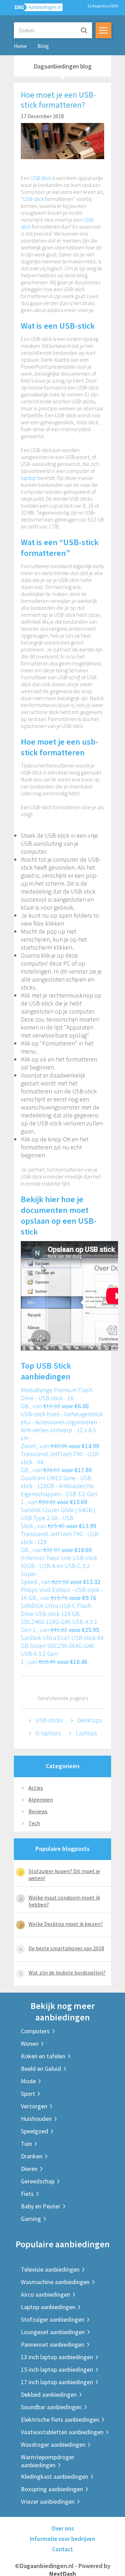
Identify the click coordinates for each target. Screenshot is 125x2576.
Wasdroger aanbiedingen (53, 2444)
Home (20, 46)
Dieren (29, 2169)
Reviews (38, 1811)
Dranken (32, 2156)
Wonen (30, 2044)
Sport (28, 2094)
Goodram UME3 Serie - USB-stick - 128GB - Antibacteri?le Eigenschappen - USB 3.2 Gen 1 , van (59, 1490)
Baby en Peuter (41, 2206)
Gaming (31, 2219)
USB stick (41, 178)
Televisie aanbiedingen (50, 2269)
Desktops (90, 1720)
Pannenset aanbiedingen (53, 2344)
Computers (35, 2031)
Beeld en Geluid (41, 2069)
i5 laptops (48, 1733)
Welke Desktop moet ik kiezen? (66, 1924)
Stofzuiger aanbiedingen (53, 2319)
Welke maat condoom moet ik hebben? (64, 1901)
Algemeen (41, 1799)
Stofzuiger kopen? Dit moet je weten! (64, 1874)
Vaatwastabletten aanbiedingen (62, 2432)
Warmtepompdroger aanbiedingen (48, 2461)
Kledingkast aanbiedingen (55, 2476)
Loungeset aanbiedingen (53, 2332)
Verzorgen (34, 2106)
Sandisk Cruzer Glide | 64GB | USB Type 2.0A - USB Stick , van (59, 1518)
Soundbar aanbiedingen (51, 2407)
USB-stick (34, 199)
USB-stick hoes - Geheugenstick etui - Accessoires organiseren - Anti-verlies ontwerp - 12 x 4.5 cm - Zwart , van (62, 1430)
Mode (28, 2081)
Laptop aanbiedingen (48, 2307)
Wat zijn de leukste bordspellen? (67, 1972)
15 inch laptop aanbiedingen (57, 2369)
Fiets (27, 2194)
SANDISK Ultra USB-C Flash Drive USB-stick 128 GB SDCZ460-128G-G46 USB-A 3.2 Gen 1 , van (60, 1618)
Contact (62, 2549)
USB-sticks (49, 1720)
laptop (28, 478)
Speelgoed (35, 2131)
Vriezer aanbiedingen (48, 2501)
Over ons (63, 2528)
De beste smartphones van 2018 (66, 1948)
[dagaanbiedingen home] (35, 9)
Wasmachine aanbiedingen (55, 2282)
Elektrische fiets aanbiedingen (60, 2419)
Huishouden (36, 2119)
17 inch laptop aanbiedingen (57, 2382)
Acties (36, 1788)
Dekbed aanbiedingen (49, 2394)
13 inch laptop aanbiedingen (57, 2357)
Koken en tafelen (43, 2056)
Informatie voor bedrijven (62, 2539)
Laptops (86, 1733)
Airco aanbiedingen (45, 2294)
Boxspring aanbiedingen (52, 2489)
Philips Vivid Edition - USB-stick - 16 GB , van (62, 1594)
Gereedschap (38, 2181)
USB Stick (54, 1366)
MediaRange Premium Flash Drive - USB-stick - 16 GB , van (57, 1398)
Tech (34, 1823)
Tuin (26, 2144)
